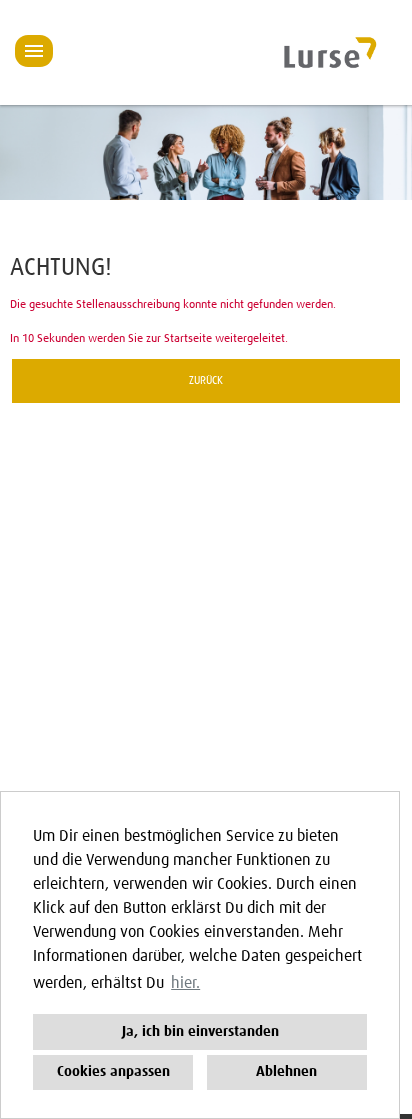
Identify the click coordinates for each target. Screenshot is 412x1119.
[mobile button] (34, 51)
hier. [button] (185, 983)
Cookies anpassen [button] (113, 1072)
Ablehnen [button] (286, 1072)
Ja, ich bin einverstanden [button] (200, 1032)
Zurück (206, 381)
